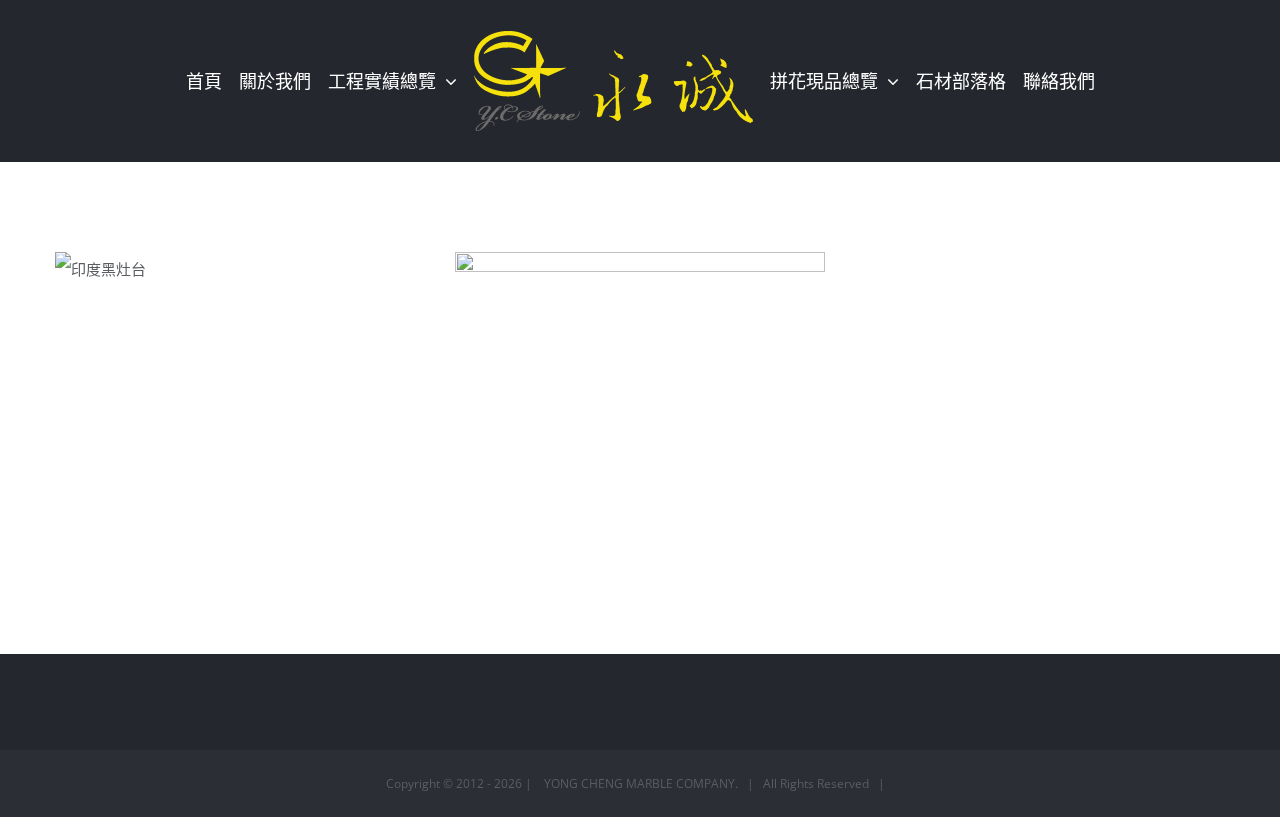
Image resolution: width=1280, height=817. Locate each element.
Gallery (271, 278)
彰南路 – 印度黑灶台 (209, 278)
